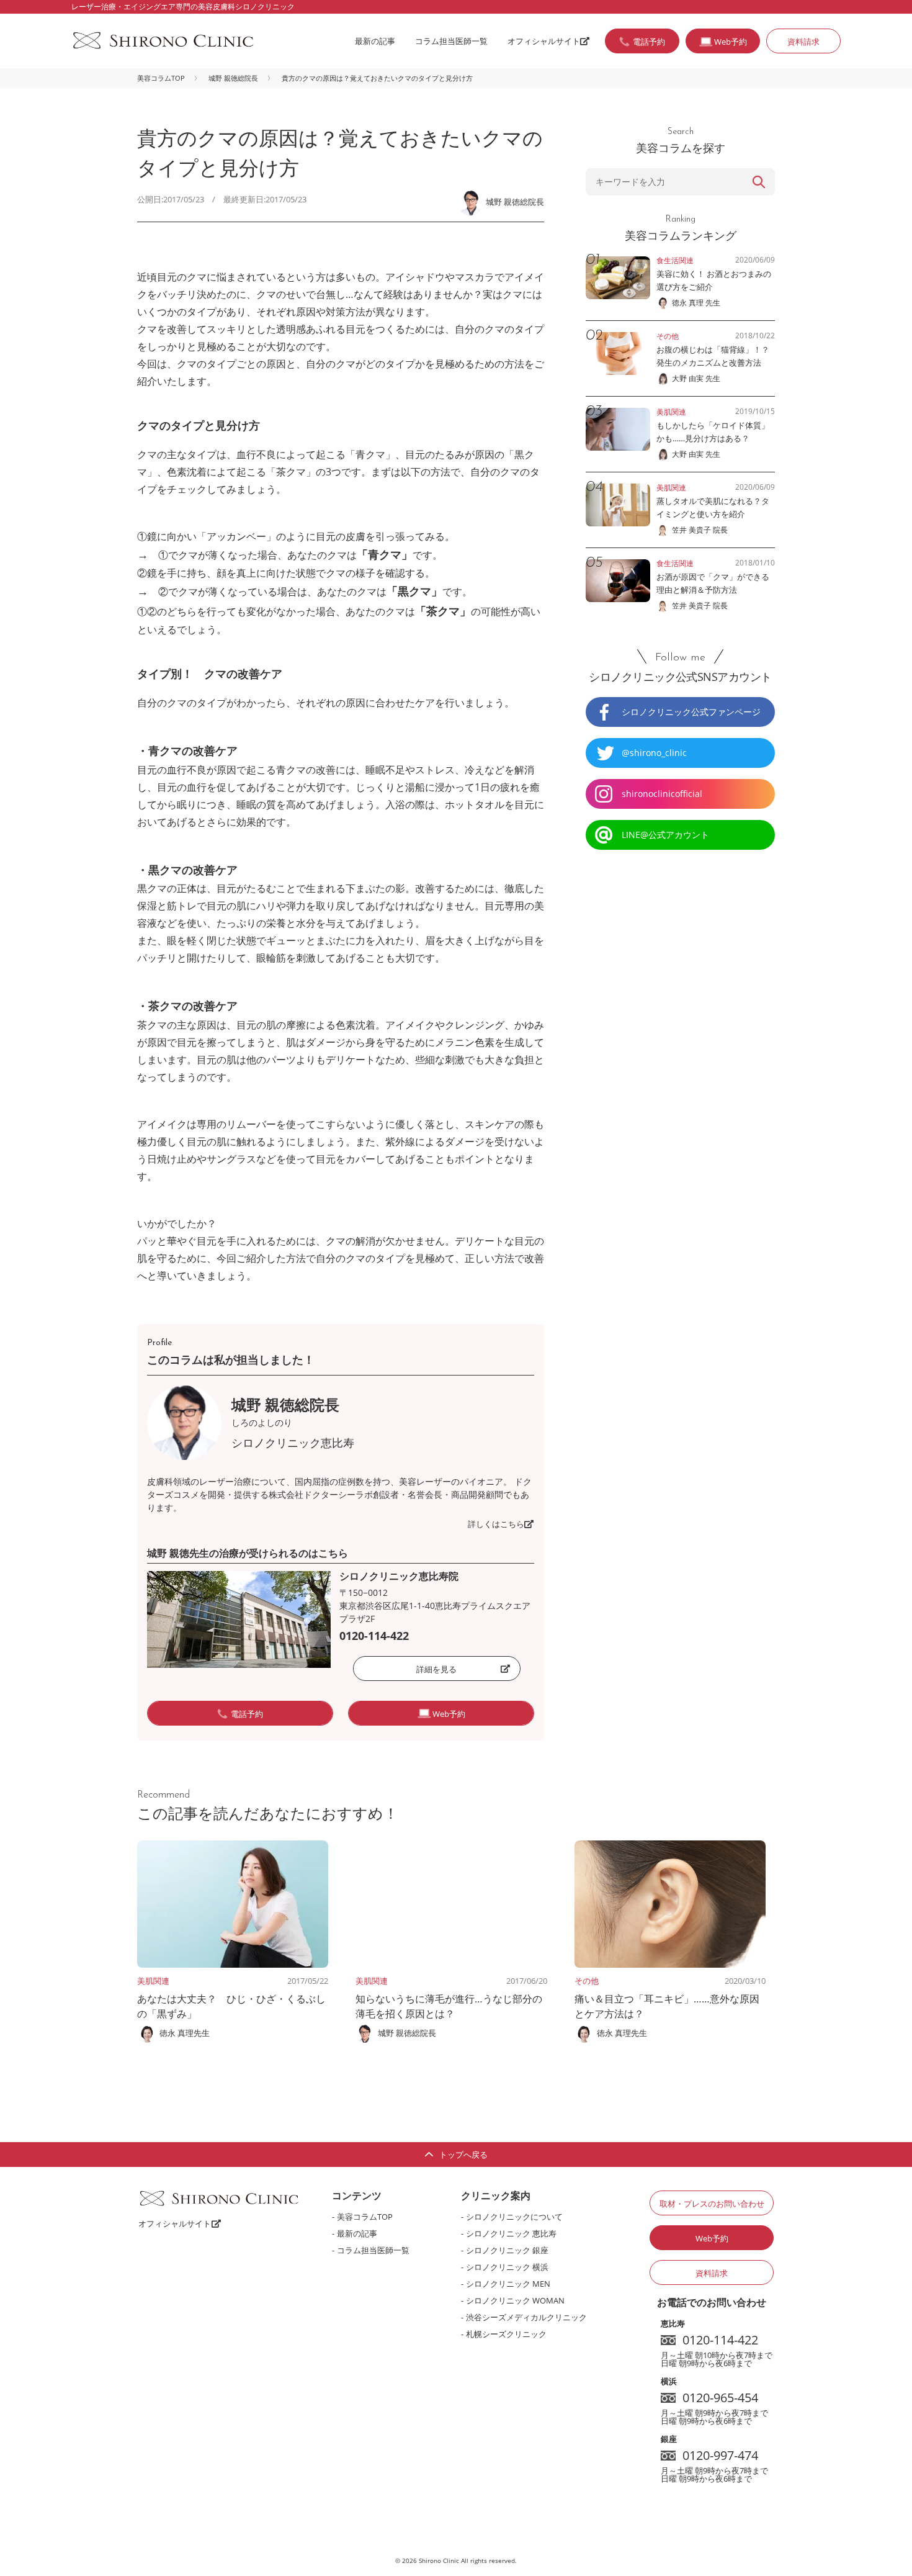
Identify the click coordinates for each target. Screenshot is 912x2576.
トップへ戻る (463, 2155)
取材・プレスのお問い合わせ (712, 2204)
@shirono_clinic (654, 753)
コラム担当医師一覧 (451, 41)
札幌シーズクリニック (506, 2334)
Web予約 (712, 2238)
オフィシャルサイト (544, 41)
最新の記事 (375, 41)
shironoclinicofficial (662, 794)
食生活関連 (675, 260)
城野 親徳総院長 (233, 78)
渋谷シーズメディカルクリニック (526, 2317)
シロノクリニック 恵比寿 (511, 2233)
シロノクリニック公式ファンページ (691, 712)
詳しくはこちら (496, 1524)
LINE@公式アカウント (665, 835)
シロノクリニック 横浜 (507, 2267)
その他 (587, 1981)
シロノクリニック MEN (508, 2284)
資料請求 (803, 42)
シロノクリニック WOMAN (515, 2300)
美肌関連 (153, 1981)
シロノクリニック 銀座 (507, 2250)
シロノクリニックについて (514, 2217)
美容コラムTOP (161, 78)
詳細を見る (436, 1669)
